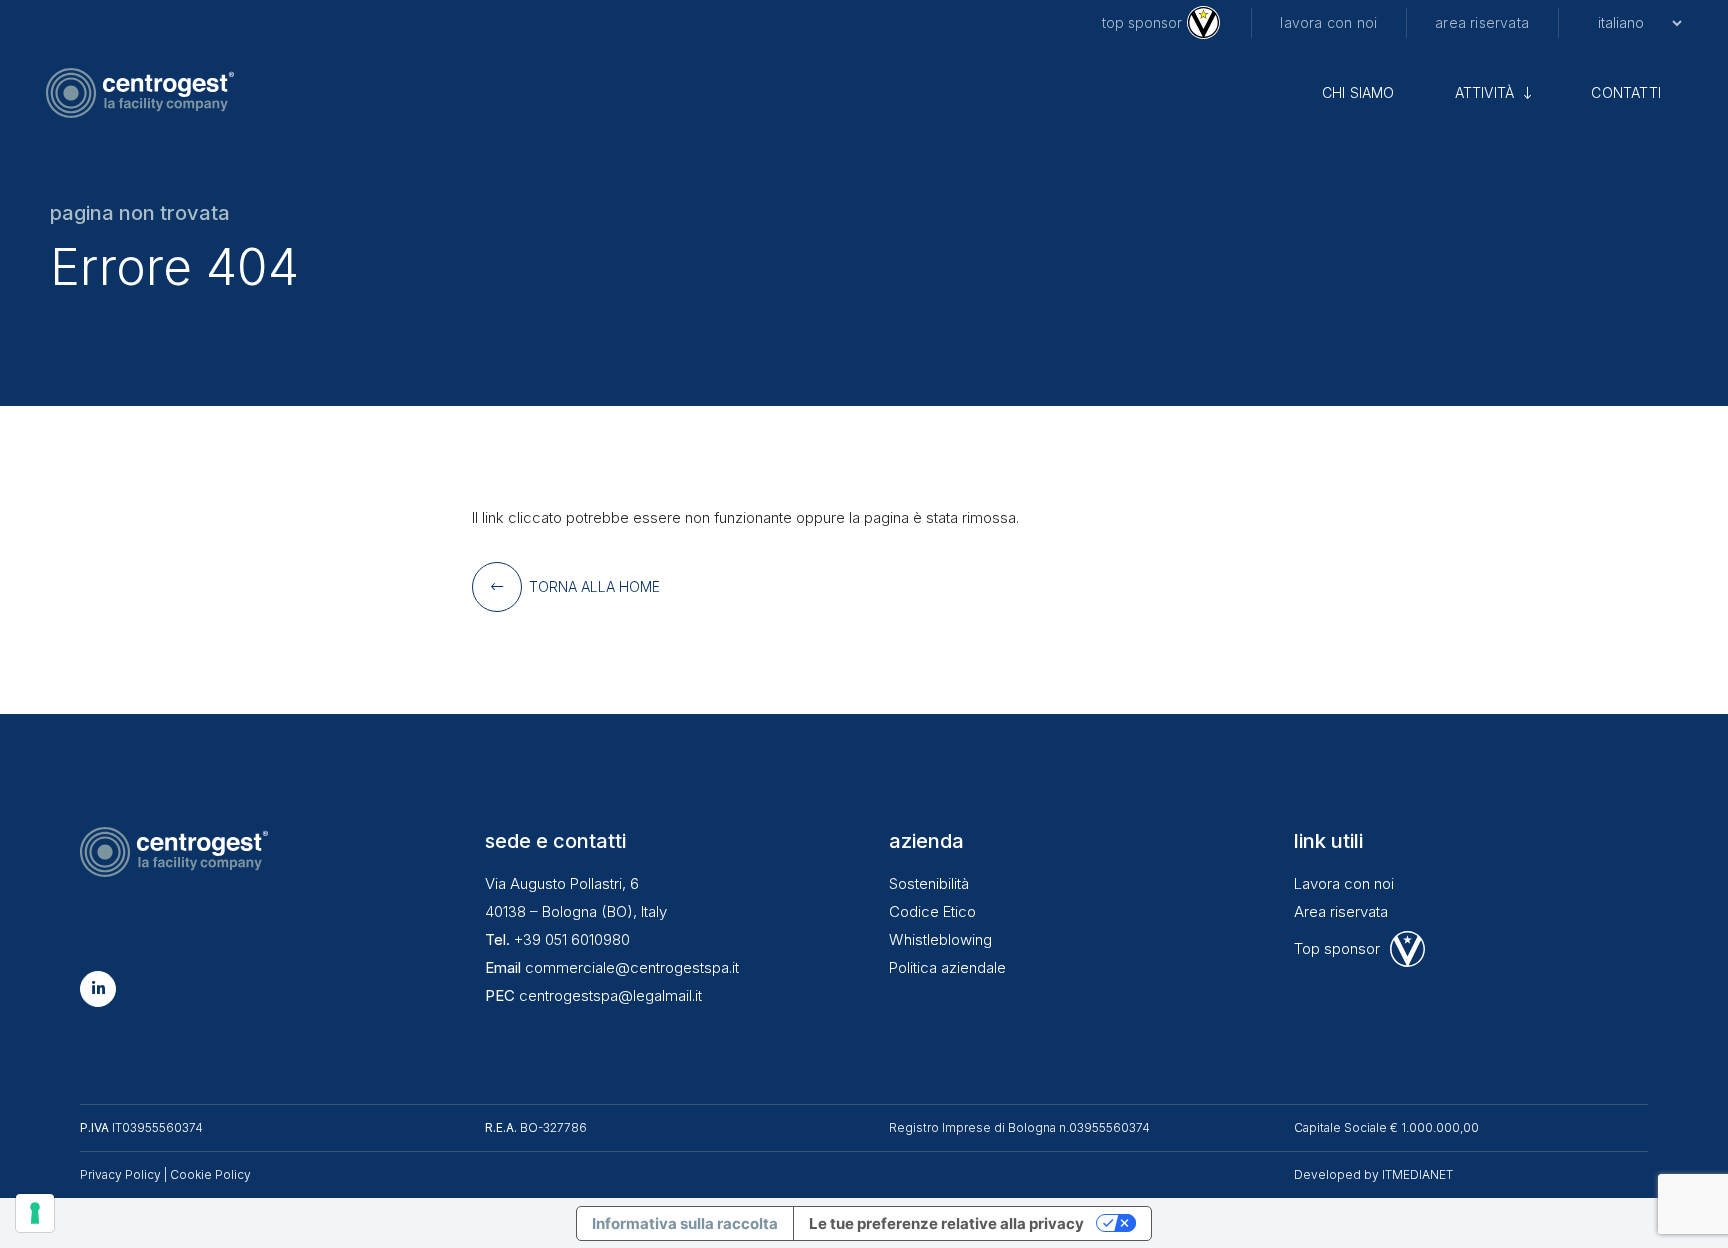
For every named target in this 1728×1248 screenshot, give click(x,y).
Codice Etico (932, 911)
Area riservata (1341, 911)
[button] (1522, 93)
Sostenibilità (929, 883)
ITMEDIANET (1417, 1174)
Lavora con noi (1344, 883)
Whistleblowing (940, 939)
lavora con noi (1328, 22)
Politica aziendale (947, 967)
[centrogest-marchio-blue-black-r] (140, 93)
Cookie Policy (210, 1174)
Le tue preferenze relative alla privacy (946, 1223)
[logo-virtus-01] (1203, 22)
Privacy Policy (120, 1174)
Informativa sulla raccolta (685, 1223)
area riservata (1482, 22)
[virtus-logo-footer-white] (1408, 949)
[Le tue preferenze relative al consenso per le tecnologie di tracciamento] (35, 1213)
